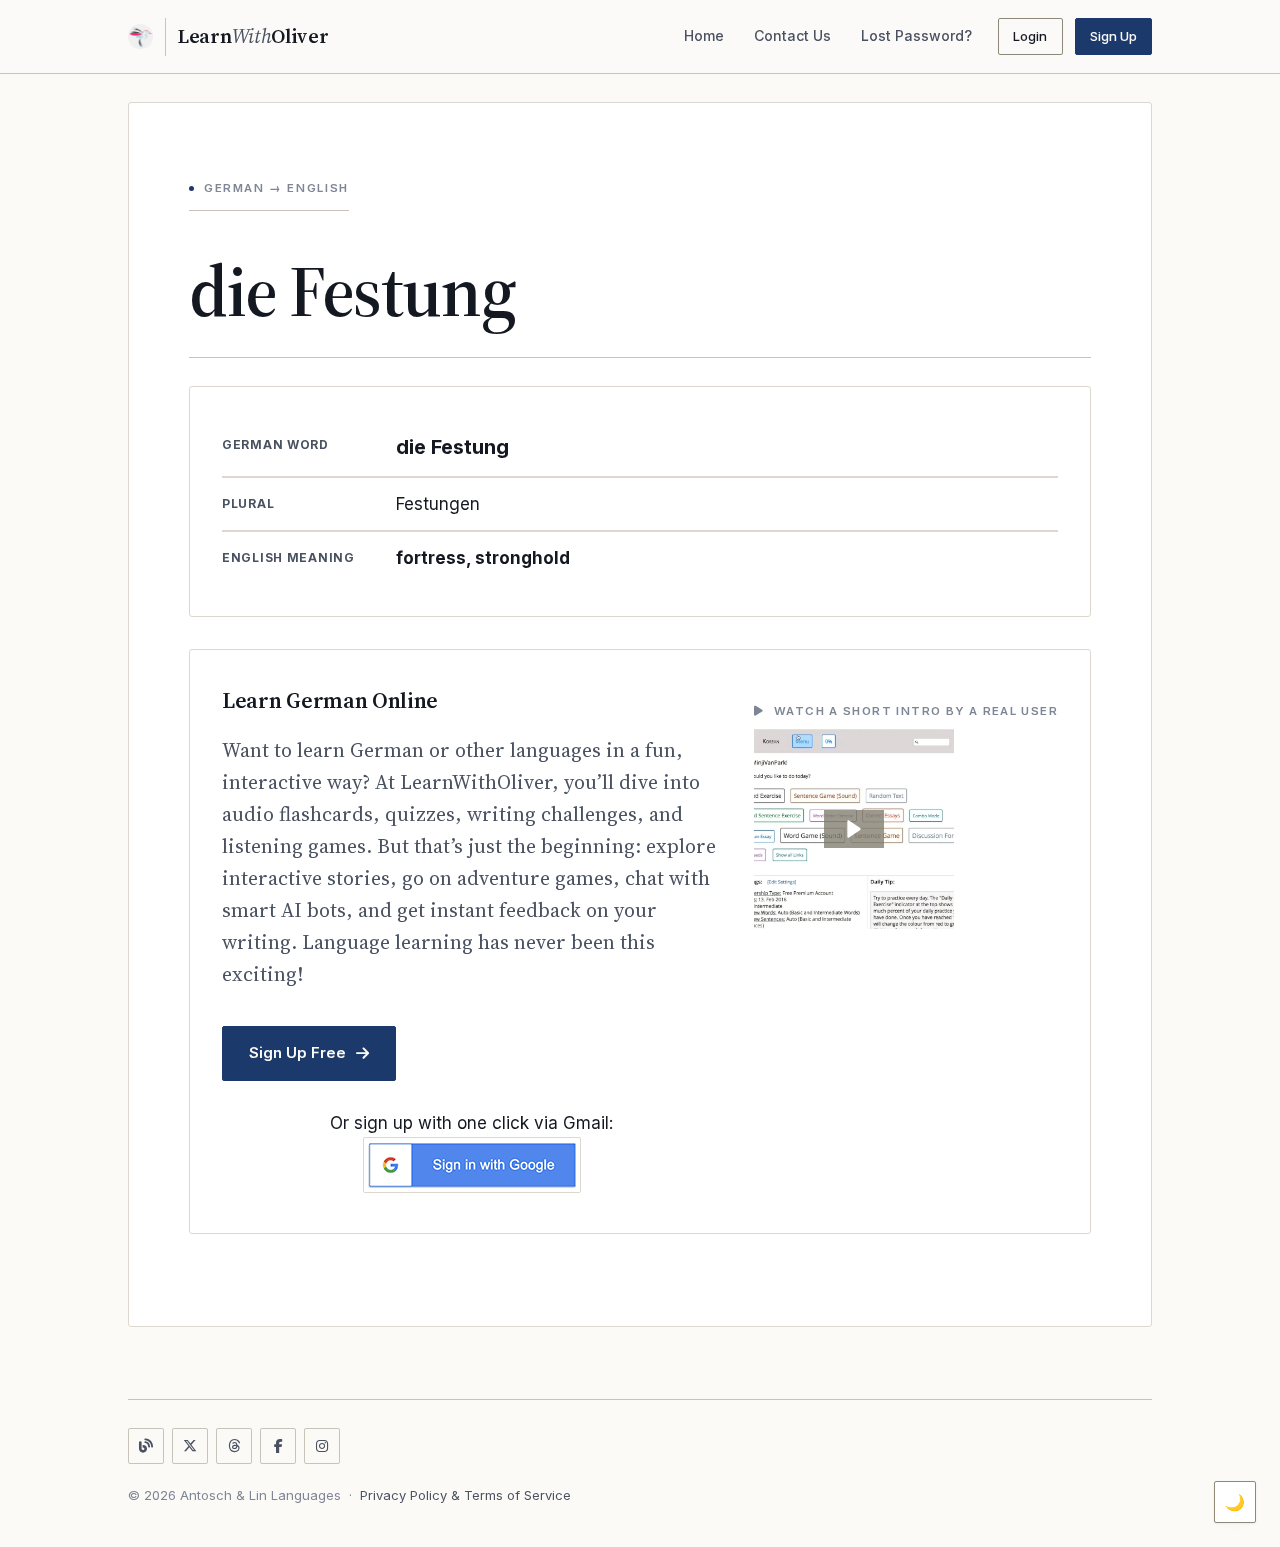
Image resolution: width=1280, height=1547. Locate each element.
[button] (854, 829)
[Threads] (234, 1446)
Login (1030, 36)
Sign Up (1113, 36)
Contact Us (792, 35)
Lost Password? (916, 35)
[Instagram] (322, 1446)
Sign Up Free (297, 1052)
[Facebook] (278, 1446)
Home (704, 35)
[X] (190, 1446)
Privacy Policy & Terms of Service (465, 1495)
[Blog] (146, 1446)
